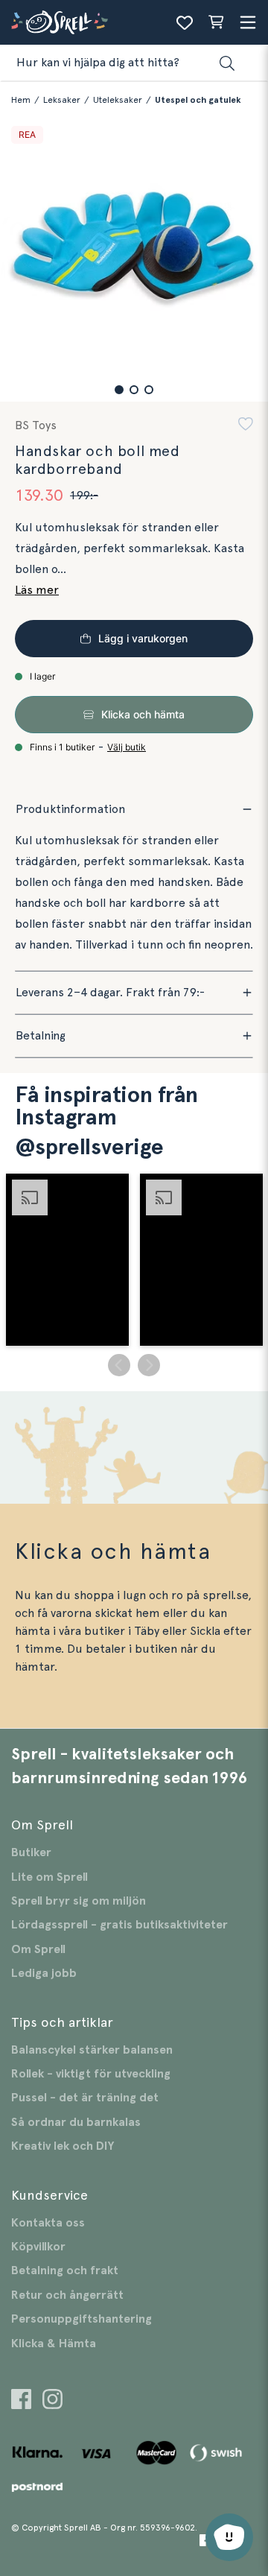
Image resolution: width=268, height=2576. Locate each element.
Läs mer (37, 590)
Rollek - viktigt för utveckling (91, 2074)
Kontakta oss (48, 2223)
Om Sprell (38, 1949)
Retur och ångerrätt (67, 2295)
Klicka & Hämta (54, 2344)
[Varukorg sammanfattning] (216, 22)
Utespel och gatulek (198, 100)
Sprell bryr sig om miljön (79, 1901)
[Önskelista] (185, 22)
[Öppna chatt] (229, 2537)
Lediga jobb (44, 1973)
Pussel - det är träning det (85, 2098)
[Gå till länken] (21, 2401)
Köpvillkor (38, 2247)
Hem (21, 100)
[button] (119, 390)
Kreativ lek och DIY (63, 2146)
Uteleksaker (118, 100)
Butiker (31, 1852)
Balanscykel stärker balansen (92, 2050)
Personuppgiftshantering (82, 2319)
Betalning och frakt (65, 2270)
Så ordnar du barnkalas (76, 2122)
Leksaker (62, 100)
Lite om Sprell (50, 1877)
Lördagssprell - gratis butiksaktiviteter (119, 1925)
